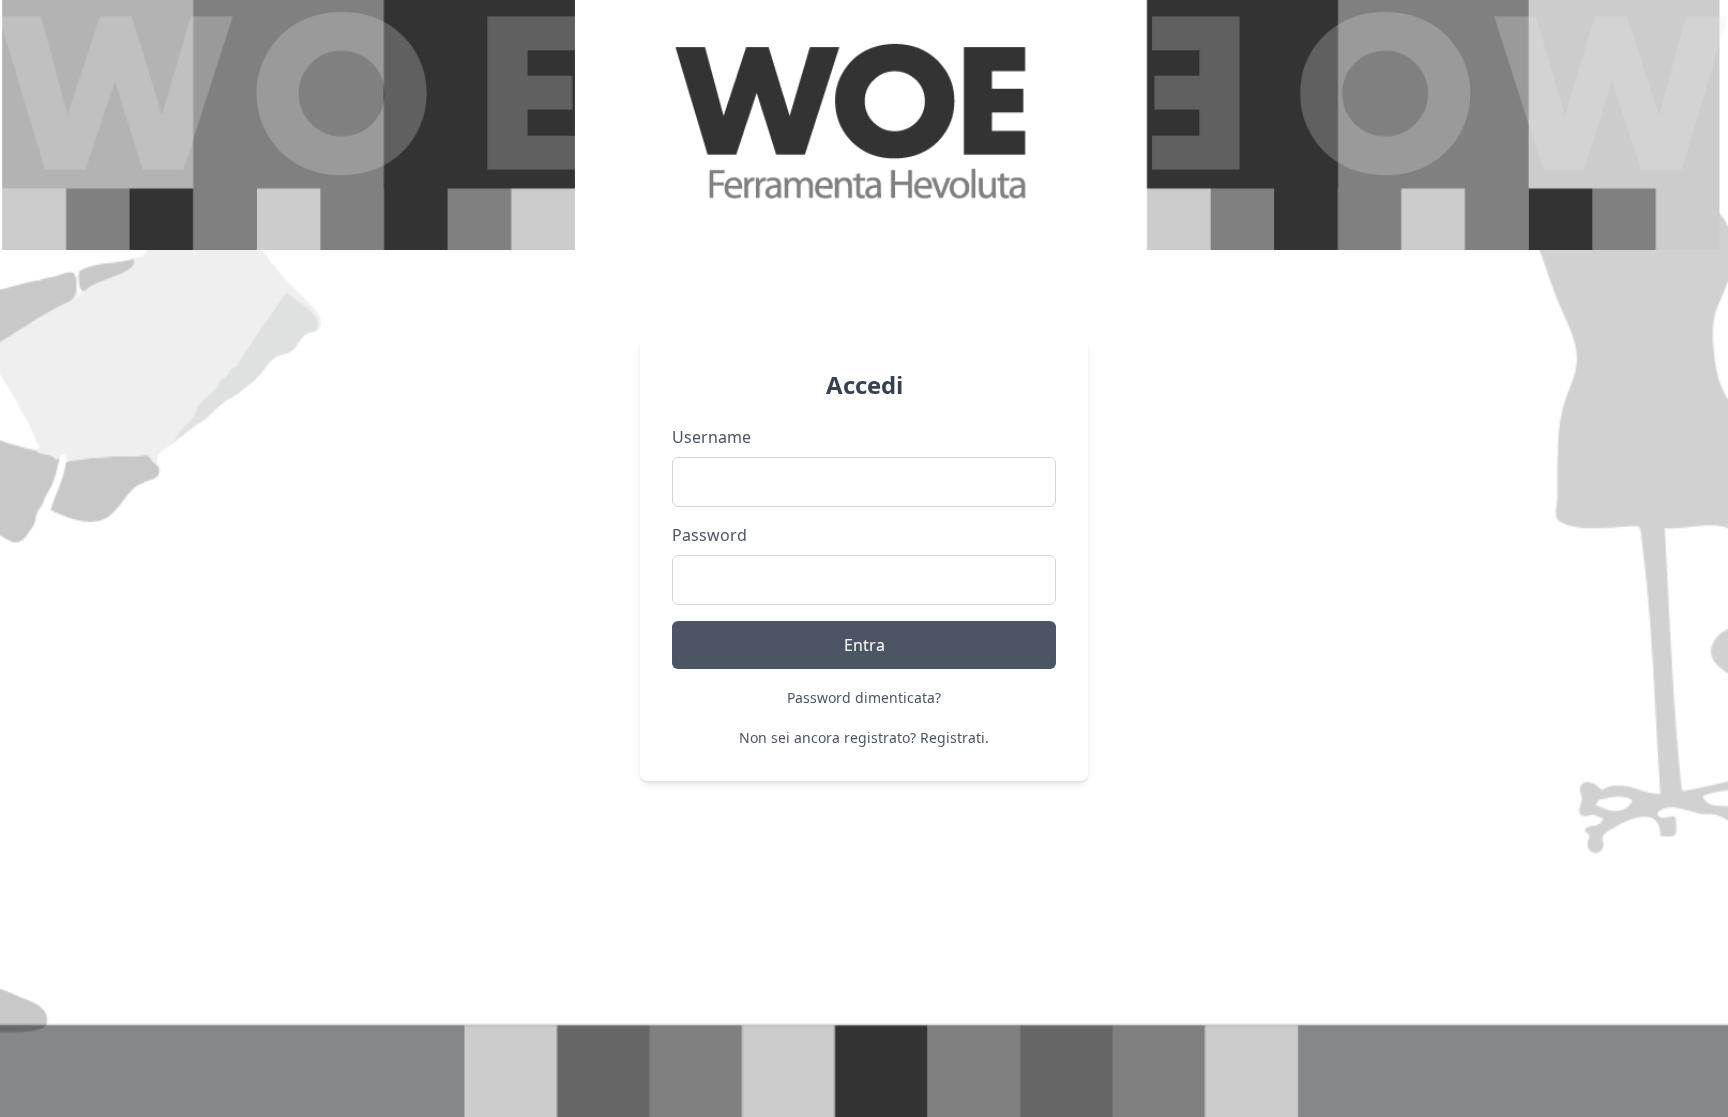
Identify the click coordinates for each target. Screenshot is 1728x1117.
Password (709, 535)
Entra (864, 645)
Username (711, 437)
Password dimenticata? (864, 697)
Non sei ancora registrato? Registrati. (864, 737)
